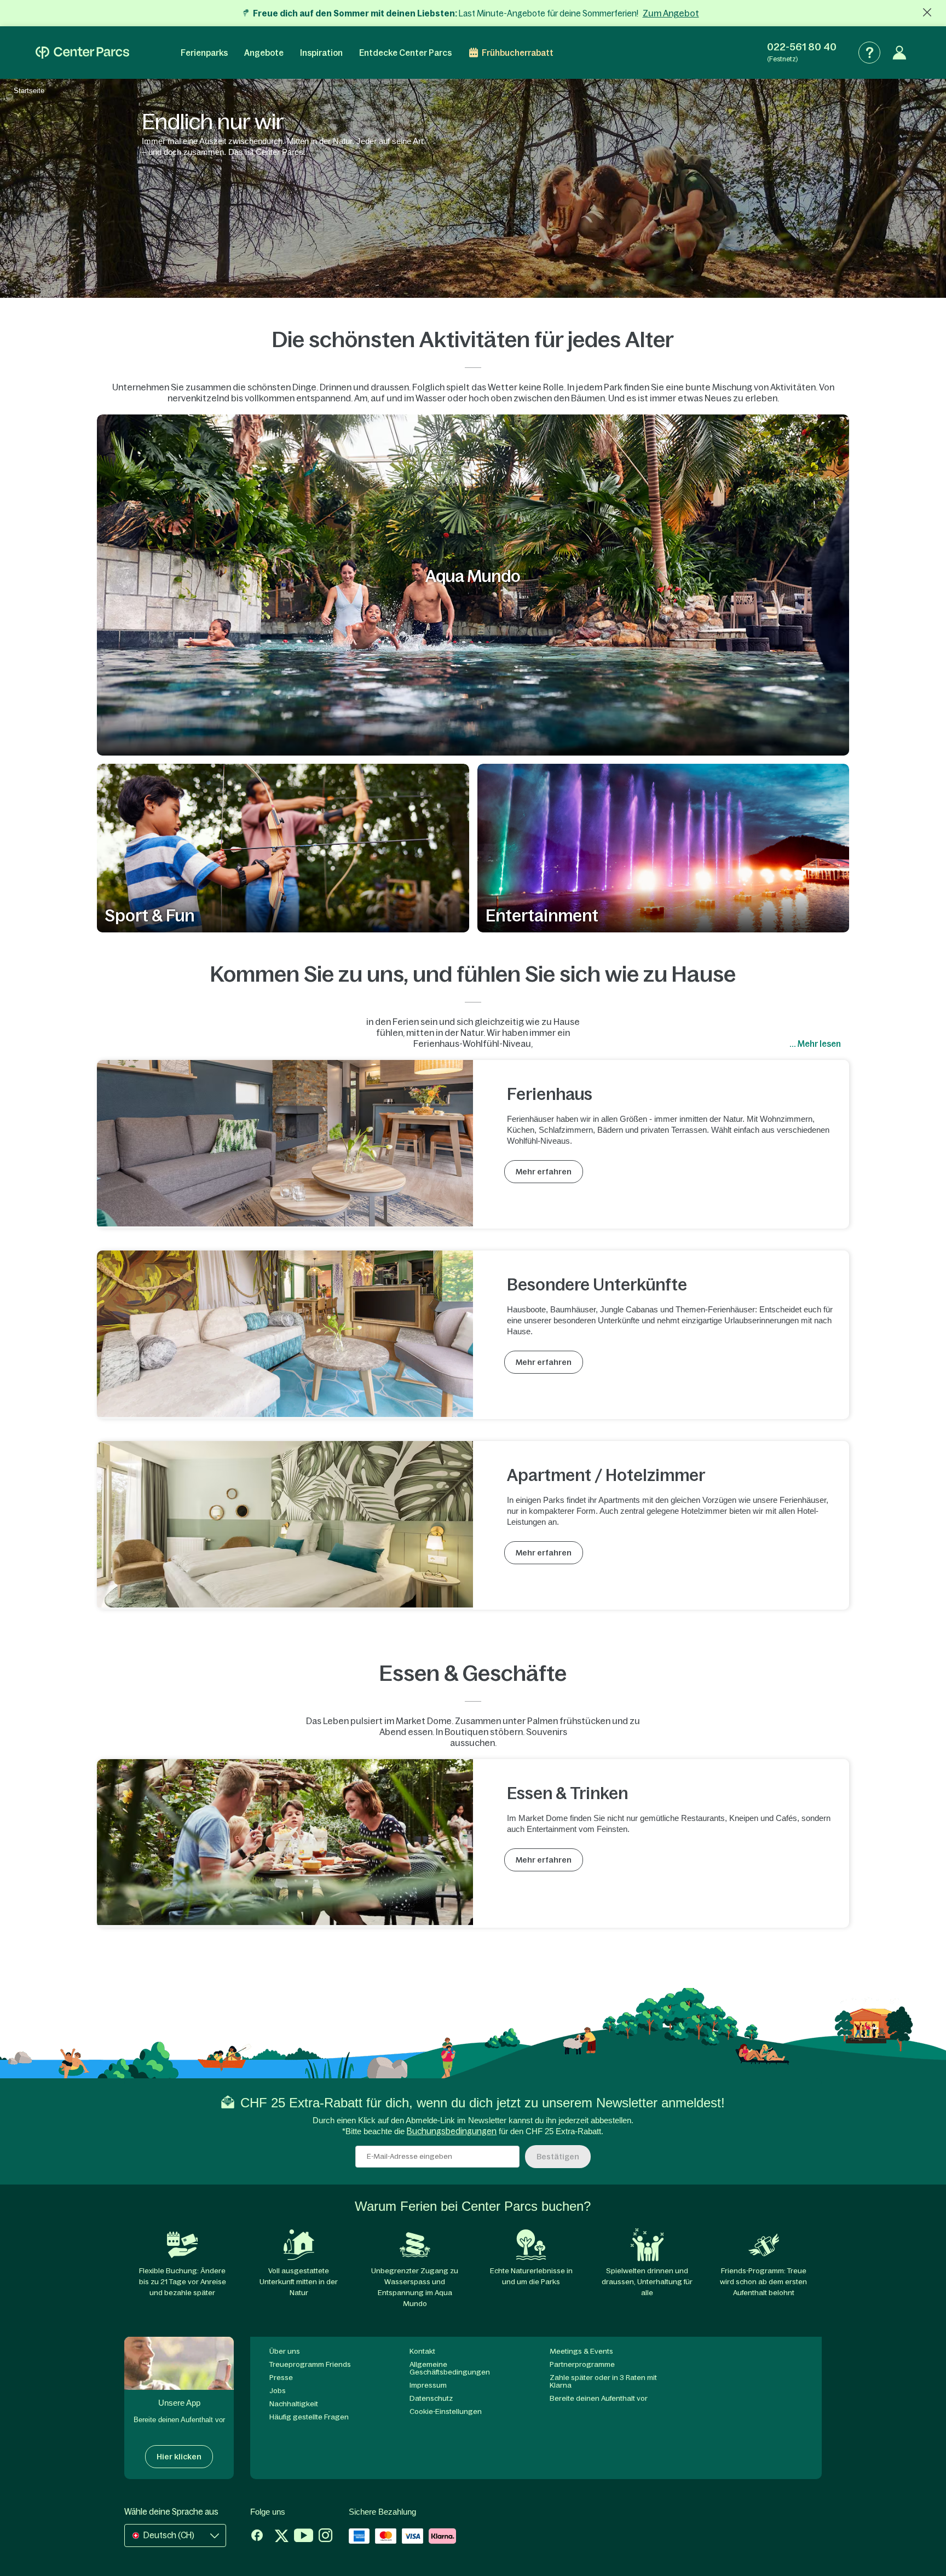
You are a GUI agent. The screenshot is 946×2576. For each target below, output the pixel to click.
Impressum (428, 2385)
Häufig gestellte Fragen (309, 2417)
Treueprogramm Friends (310, 2364)
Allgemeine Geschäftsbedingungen (450, 2368)
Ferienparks (204, 53)
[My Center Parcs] (899, 53)
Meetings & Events (581, 2351)
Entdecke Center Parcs (405, 53)
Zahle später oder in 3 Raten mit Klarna (603, 2381)
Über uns (285, 2351)
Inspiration (321, 53)
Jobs (278, 2391)
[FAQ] (869, 53)
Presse (281, 2378)
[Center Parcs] (82, 53)
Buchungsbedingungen (452, 2131)
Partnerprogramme (582, 2364)
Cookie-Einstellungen (446, 2411)
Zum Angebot (671, 13)
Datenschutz (431, 2398)
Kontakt (422, 2351)
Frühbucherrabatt (518, 53)
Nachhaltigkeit (294, 2404)
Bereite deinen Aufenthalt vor (599, 2398)
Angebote (264, 53)
